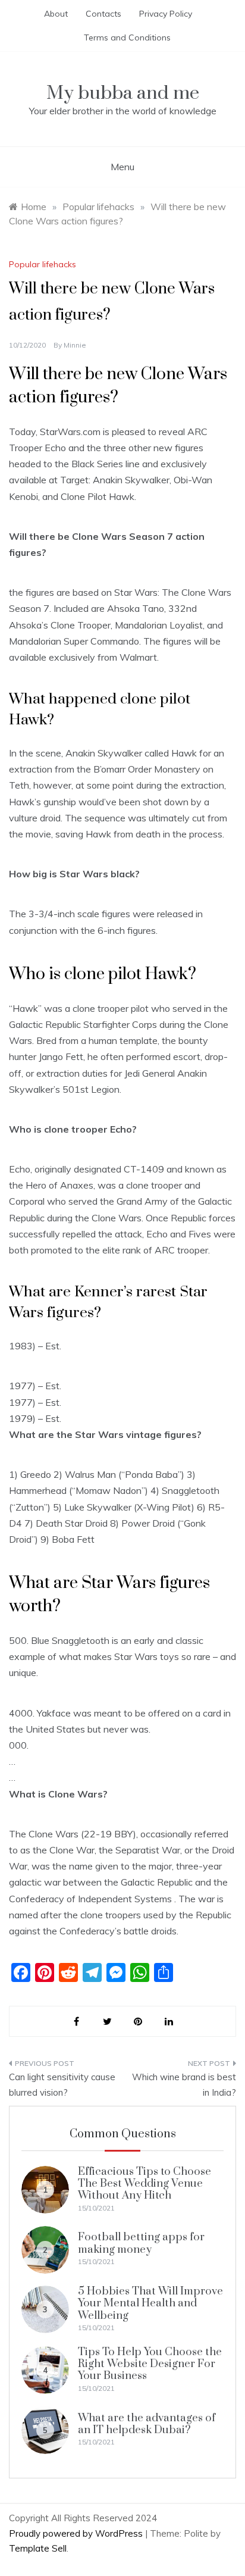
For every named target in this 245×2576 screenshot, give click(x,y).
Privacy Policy (166, 14)
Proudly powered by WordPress (77, 2533)
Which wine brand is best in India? (184, 2085)
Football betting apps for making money (141, 2243)
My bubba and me (123, 93)
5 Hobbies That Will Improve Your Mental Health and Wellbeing (150, 2303)
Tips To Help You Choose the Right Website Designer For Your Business (150, 2364)
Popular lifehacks (43, 264)
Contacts (103, 14)
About (56, 14)
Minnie (75, 345)
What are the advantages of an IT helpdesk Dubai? (147, 2424)
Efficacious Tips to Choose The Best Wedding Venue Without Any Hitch (145, 2184)
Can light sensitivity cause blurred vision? (62, 2085)
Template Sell (38, 2548)
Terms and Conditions (127, 37)
